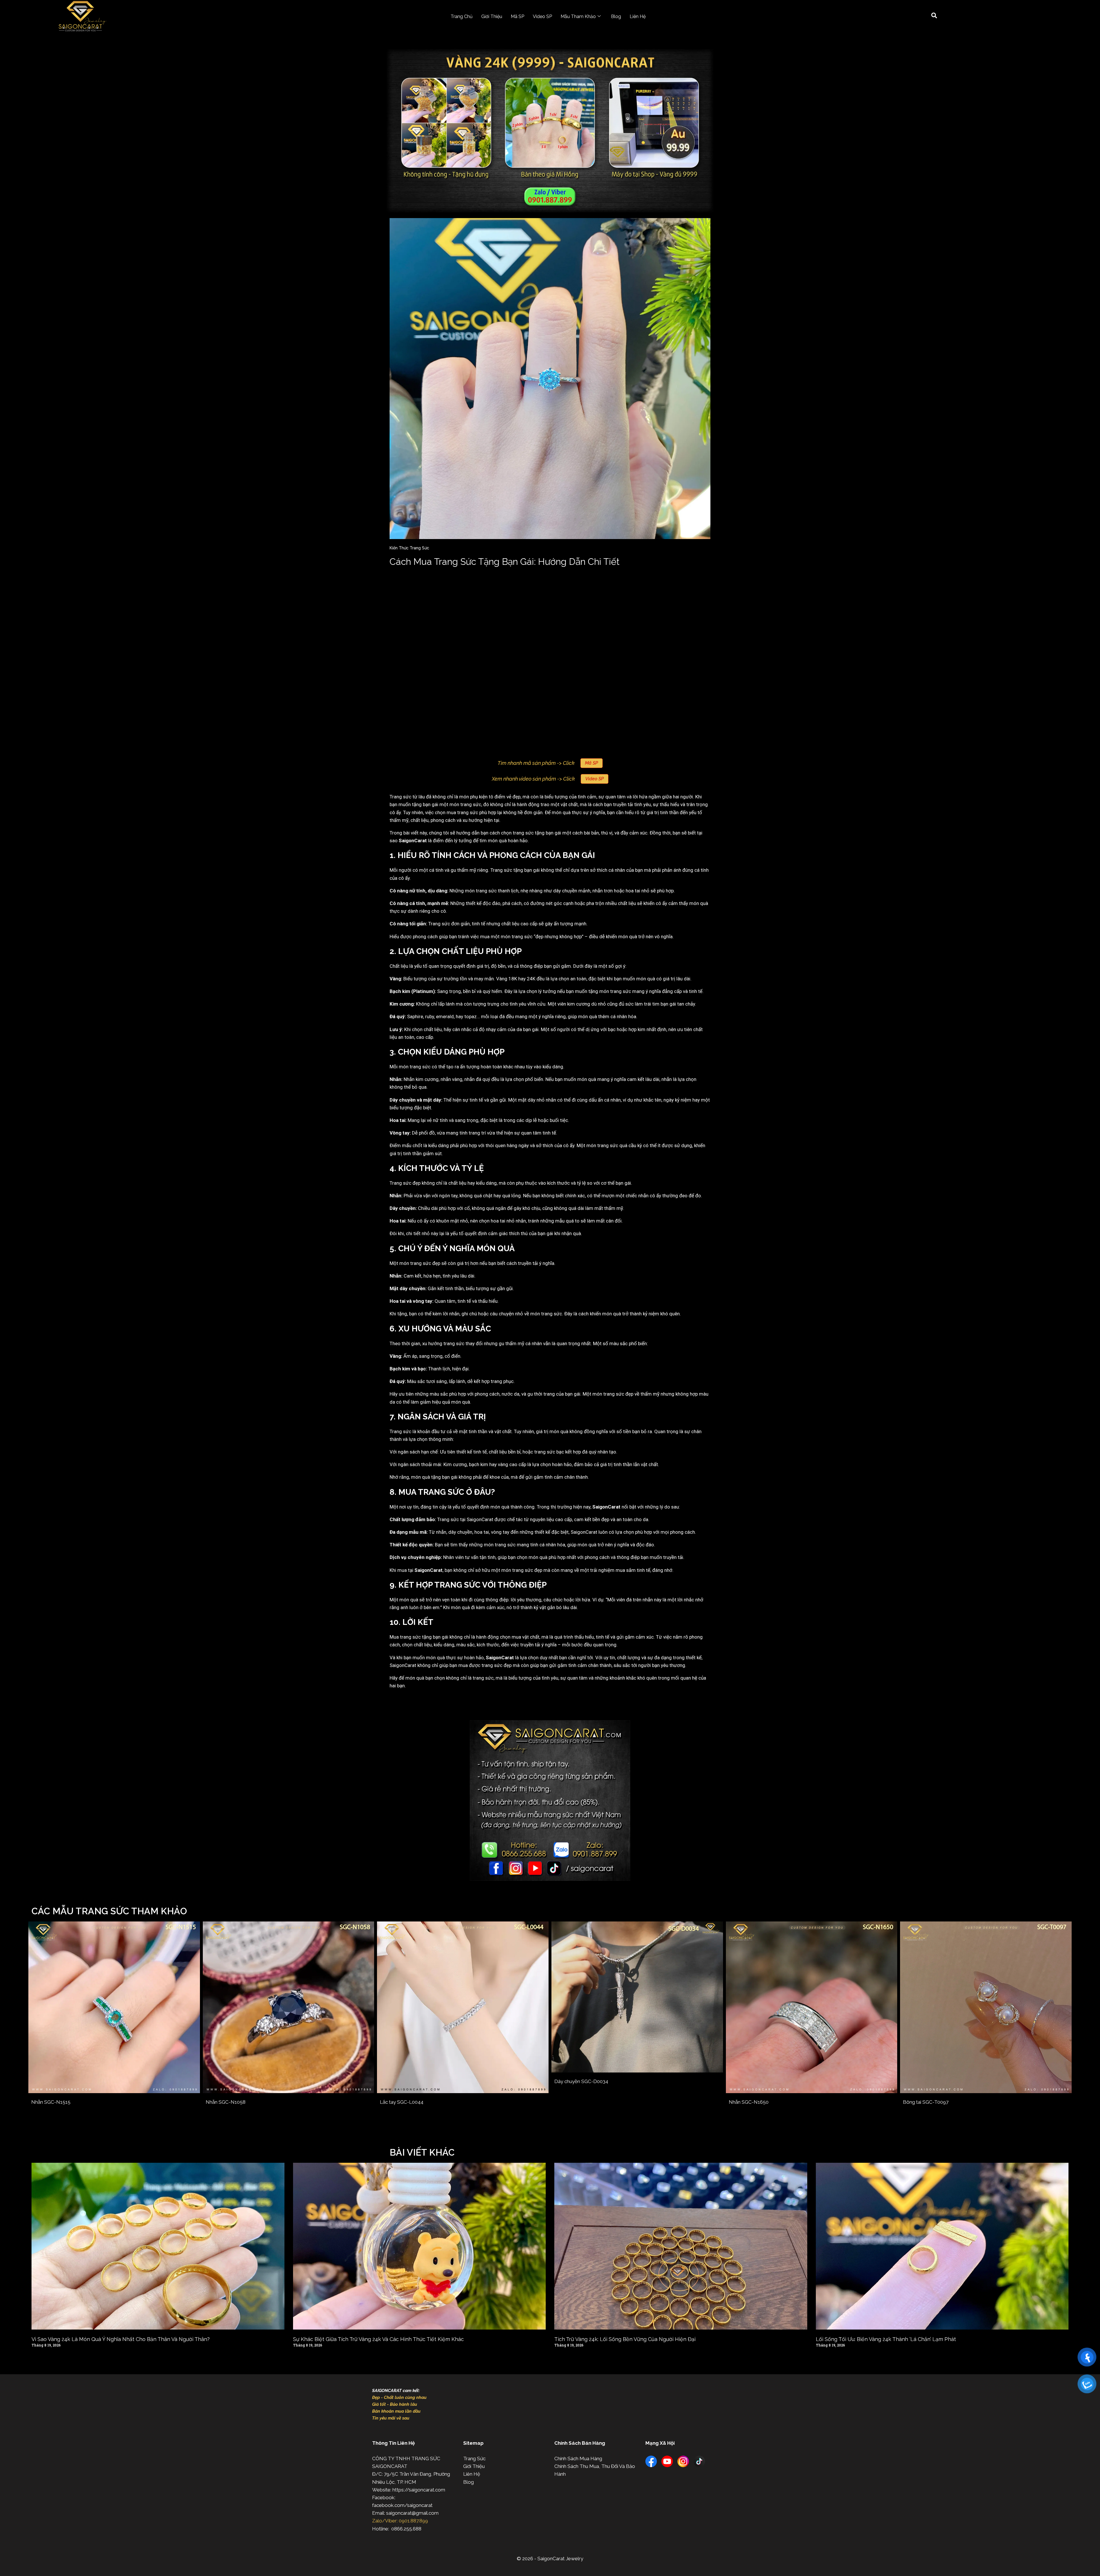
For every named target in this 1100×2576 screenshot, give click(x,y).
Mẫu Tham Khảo (578, 16)
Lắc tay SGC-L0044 (402, 2102)
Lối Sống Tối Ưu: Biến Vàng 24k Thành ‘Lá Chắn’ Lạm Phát (886, 2339)
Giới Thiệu (492, 16)
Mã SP (517, 16)
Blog (616, 16)
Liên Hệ (638, 16)
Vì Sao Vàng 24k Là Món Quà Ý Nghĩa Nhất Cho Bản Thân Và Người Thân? (121, 2339)
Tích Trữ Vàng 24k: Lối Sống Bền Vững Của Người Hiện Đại (625, 2339)
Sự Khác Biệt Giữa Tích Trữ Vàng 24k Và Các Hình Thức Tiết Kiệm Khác (378, 2339)
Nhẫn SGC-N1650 (749, 2102)
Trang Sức (474, 2459)
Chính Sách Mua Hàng (578, 2459)
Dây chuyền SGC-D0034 (581, 2081)
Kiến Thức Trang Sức (409, 548)
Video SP (542, 16)
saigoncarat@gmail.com (412, 2513)
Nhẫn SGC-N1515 (51, 2102)
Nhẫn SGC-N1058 (226, 2102)
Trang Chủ (462, 16)
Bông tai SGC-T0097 (926, 2102)
